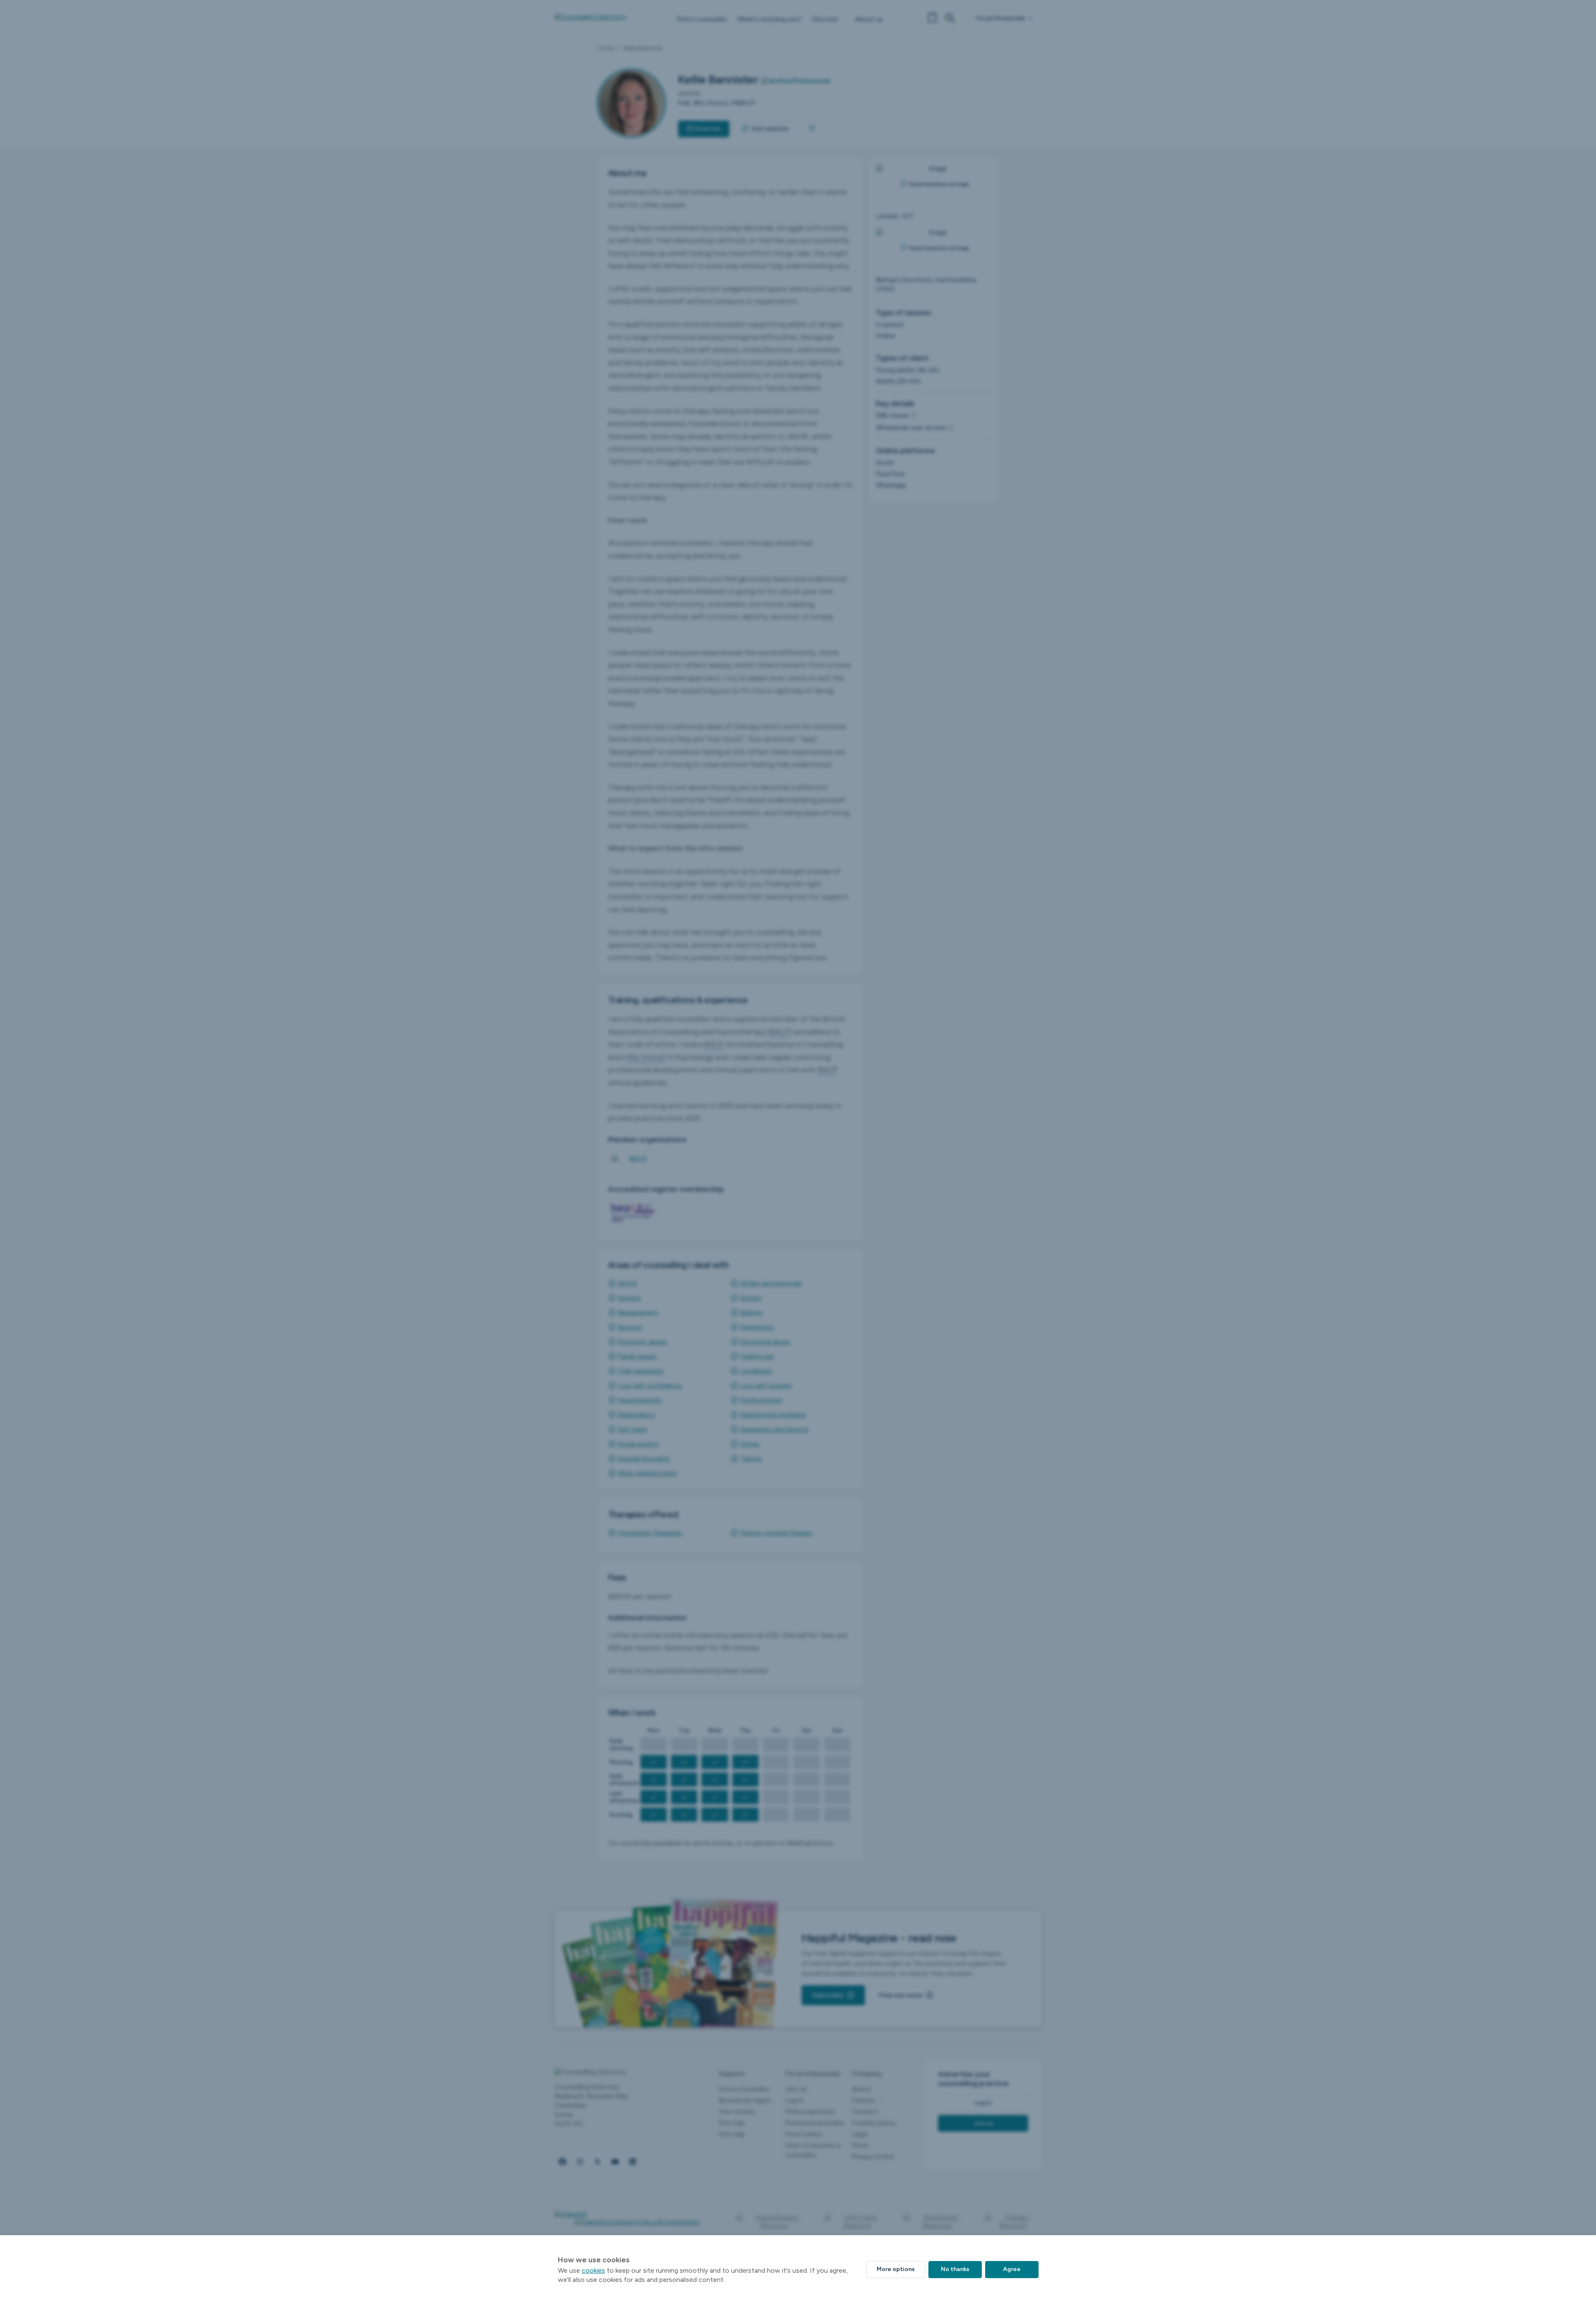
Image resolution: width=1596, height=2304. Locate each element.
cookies (593, 2270)
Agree (1012, 2269)
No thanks (955, 2269)
